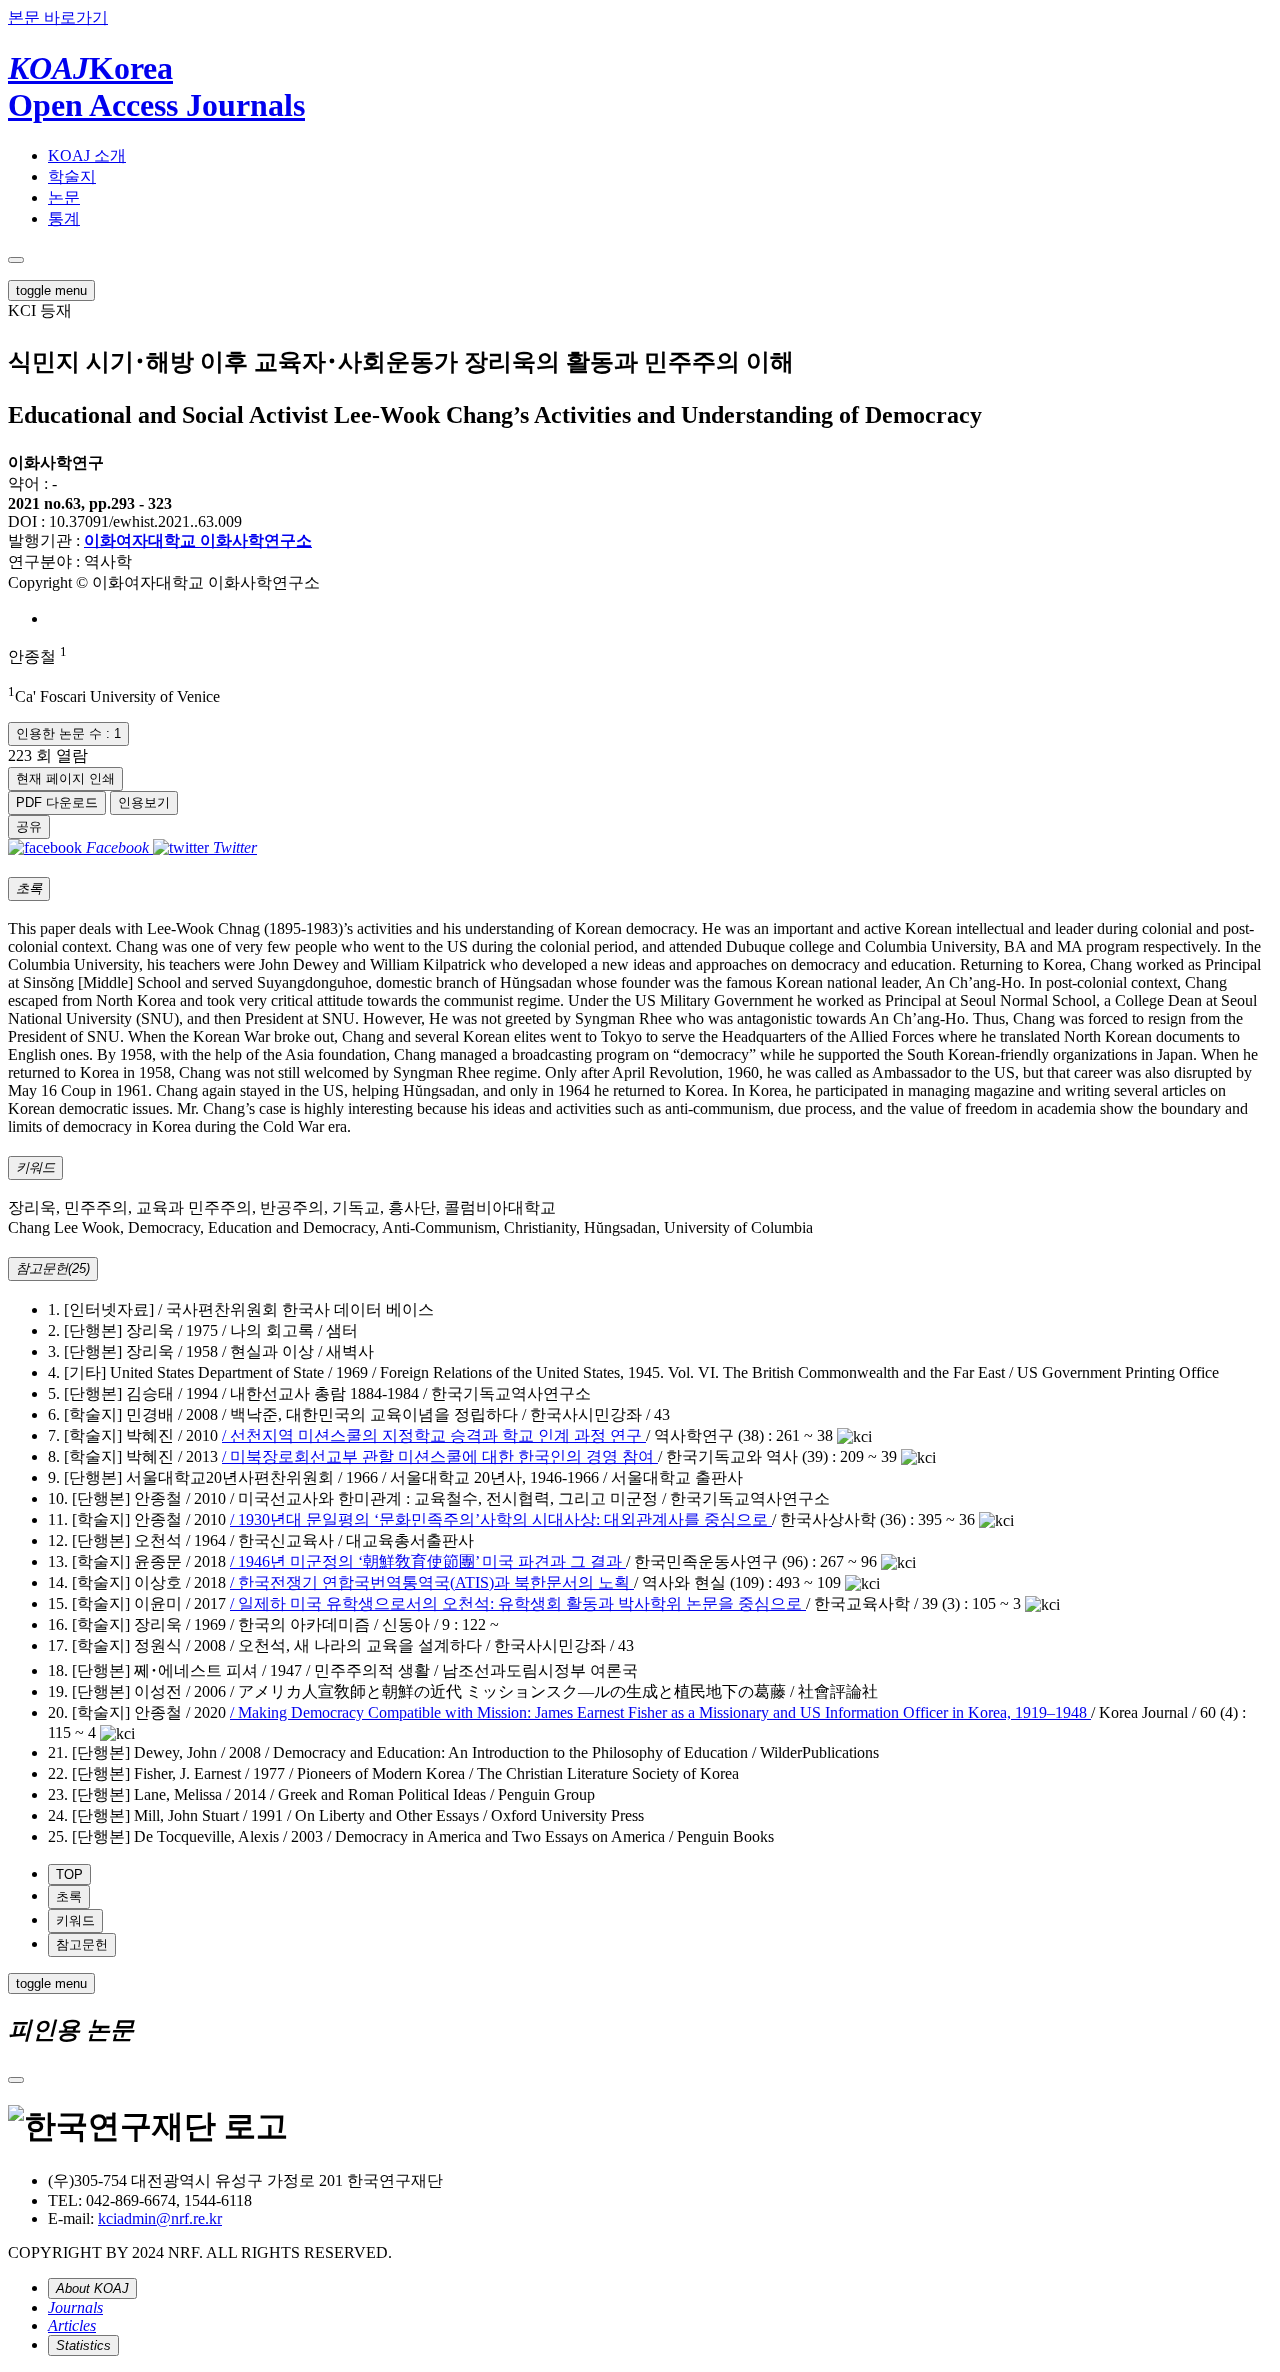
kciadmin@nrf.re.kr (160, 2218)
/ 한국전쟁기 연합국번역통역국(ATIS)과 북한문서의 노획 (432, 1582)
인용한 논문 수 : (68, 733)
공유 (29, 826)
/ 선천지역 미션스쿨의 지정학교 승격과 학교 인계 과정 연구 (434, 1435)
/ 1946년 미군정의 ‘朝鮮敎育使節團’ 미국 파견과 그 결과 (428, 1561)
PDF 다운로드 (57, 802)
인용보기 (144, 802)
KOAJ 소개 (87, 155)
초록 (69, 1896)
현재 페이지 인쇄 (65, 778)
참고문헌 (82, 1944)
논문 (64, 197)
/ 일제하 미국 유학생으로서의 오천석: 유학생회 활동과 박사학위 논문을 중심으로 (518, 1603)
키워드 (75, 1920)
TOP (69, 1874)
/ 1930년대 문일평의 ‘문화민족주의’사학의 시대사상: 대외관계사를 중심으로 (501, 1519)
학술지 (72, 176)
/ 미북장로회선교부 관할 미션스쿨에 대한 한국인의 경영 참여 (440, 1456)
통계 (64, 218)
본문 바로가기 (58, 17)
